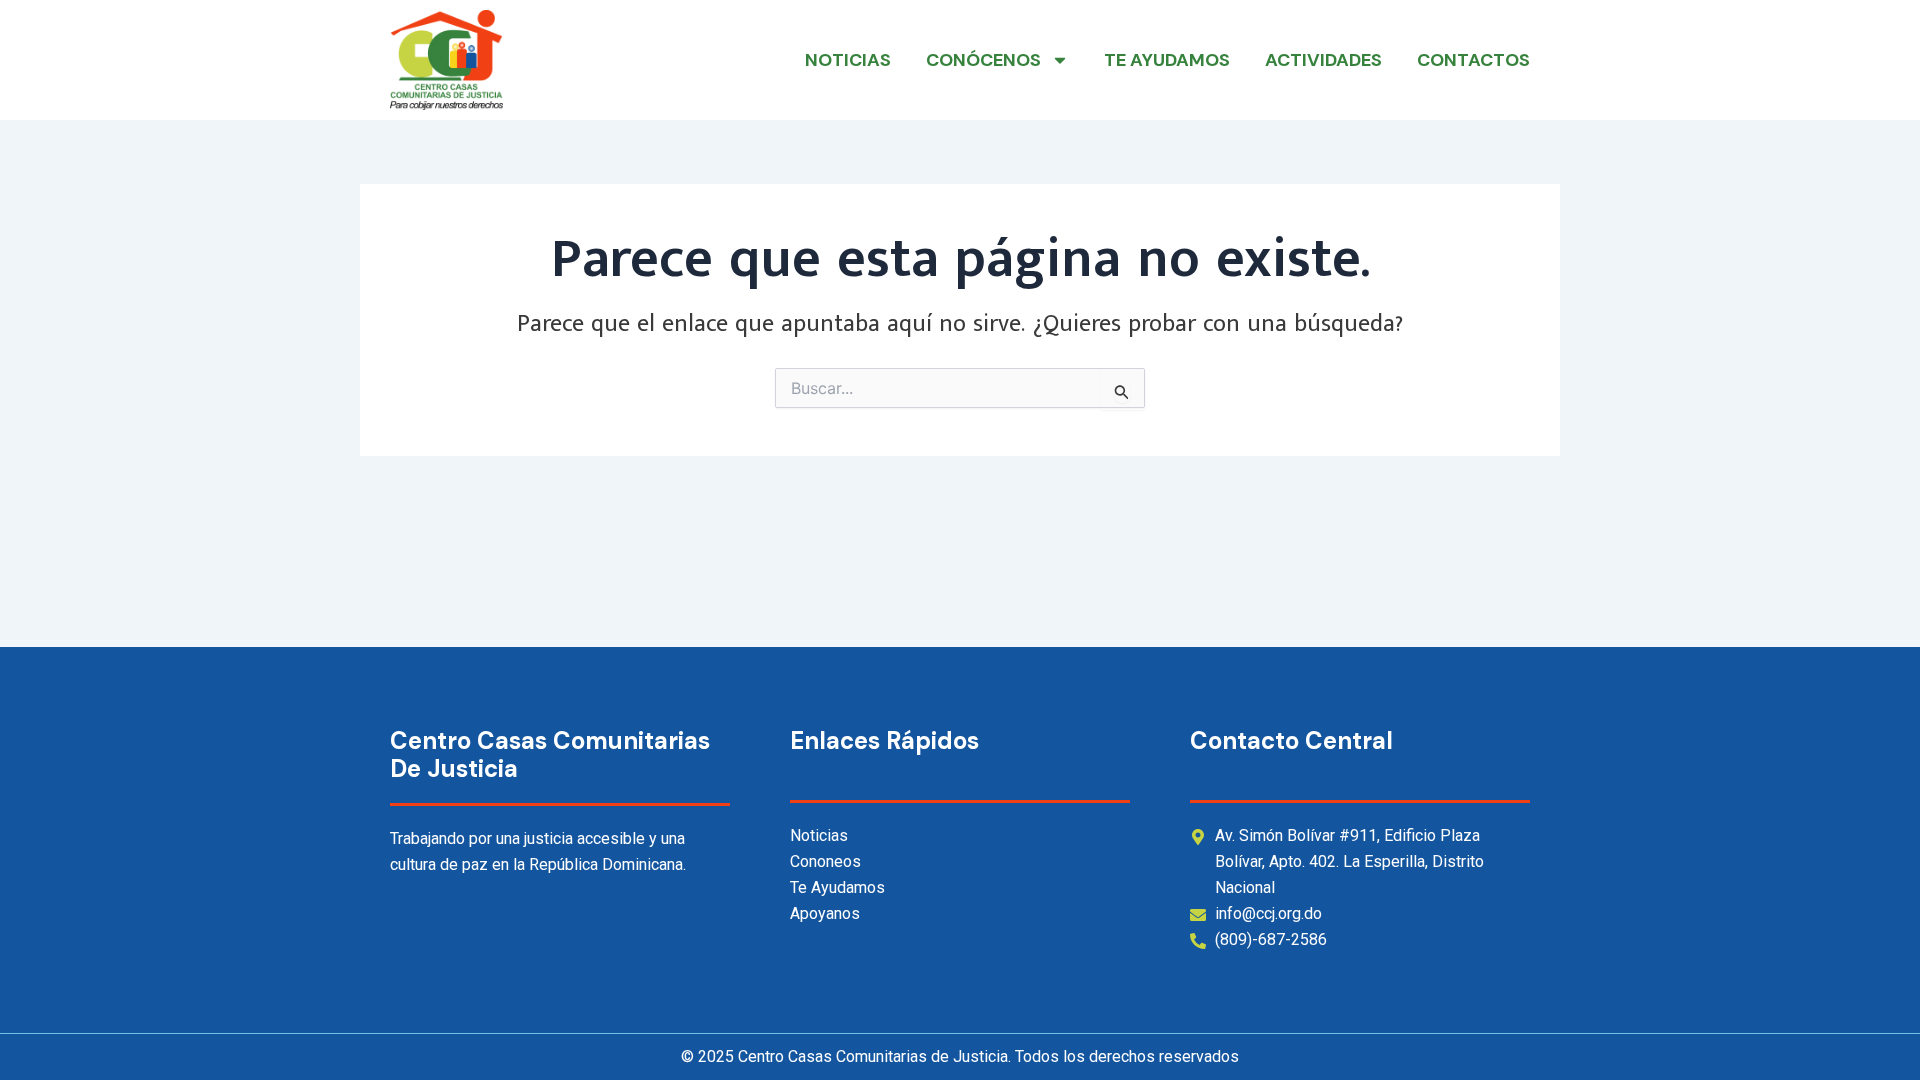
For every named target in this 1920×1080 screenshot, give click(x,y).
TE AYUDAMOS (1167, 60)
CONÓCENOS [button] (983, 60)
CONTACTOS (1473, 60)
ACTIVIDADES (1323, 60)
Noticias (848, 60)
